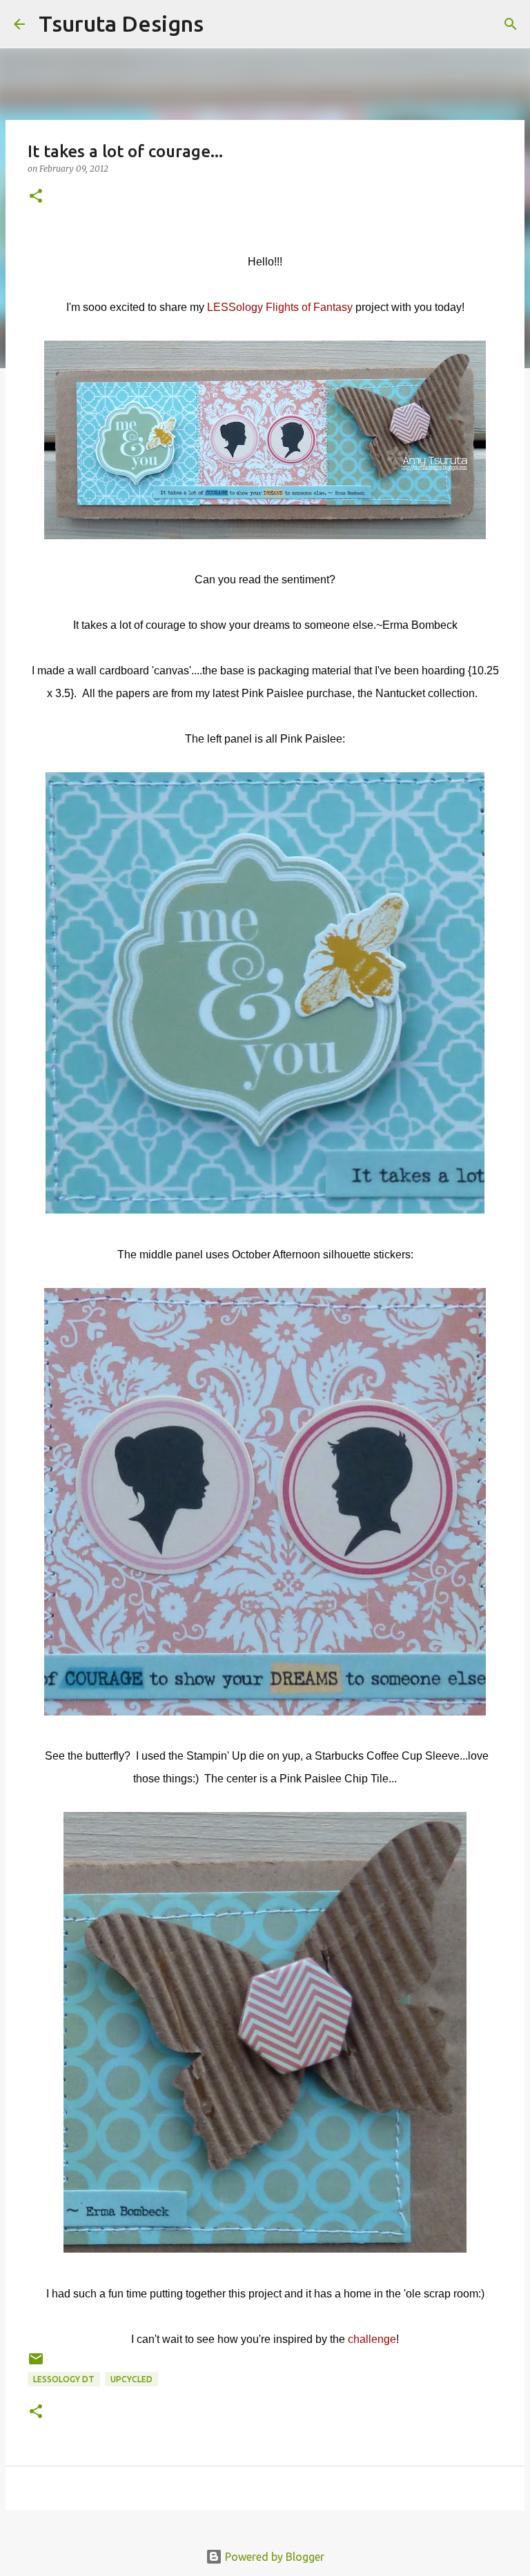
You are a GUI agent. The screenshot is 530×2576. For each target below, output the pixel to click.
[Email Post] (36, 2364)
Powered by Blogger (273, 2557)
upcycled (131, 2379)
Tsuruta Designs (121, 23)
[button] (36, 197)
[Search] (223, 24)
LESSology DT (64, 2379)
